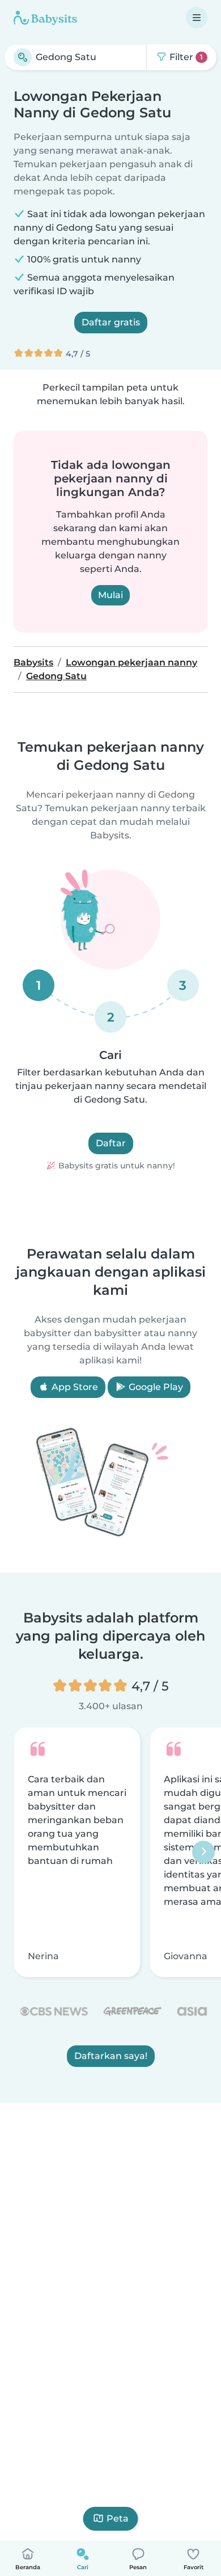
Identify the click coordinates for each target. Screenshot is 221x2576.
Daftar (111, 1143)
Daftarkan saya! (111, 2056)
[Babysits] (45, 18)
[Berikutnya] (203, 1852)
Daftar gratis (111, 322)
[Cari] (23, 57)
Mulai (110, 595)
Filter (185, 57)
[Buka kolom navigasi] (197, 18)
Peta (118, 2518)
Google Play (155, 1387)
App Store (74, 1387)
